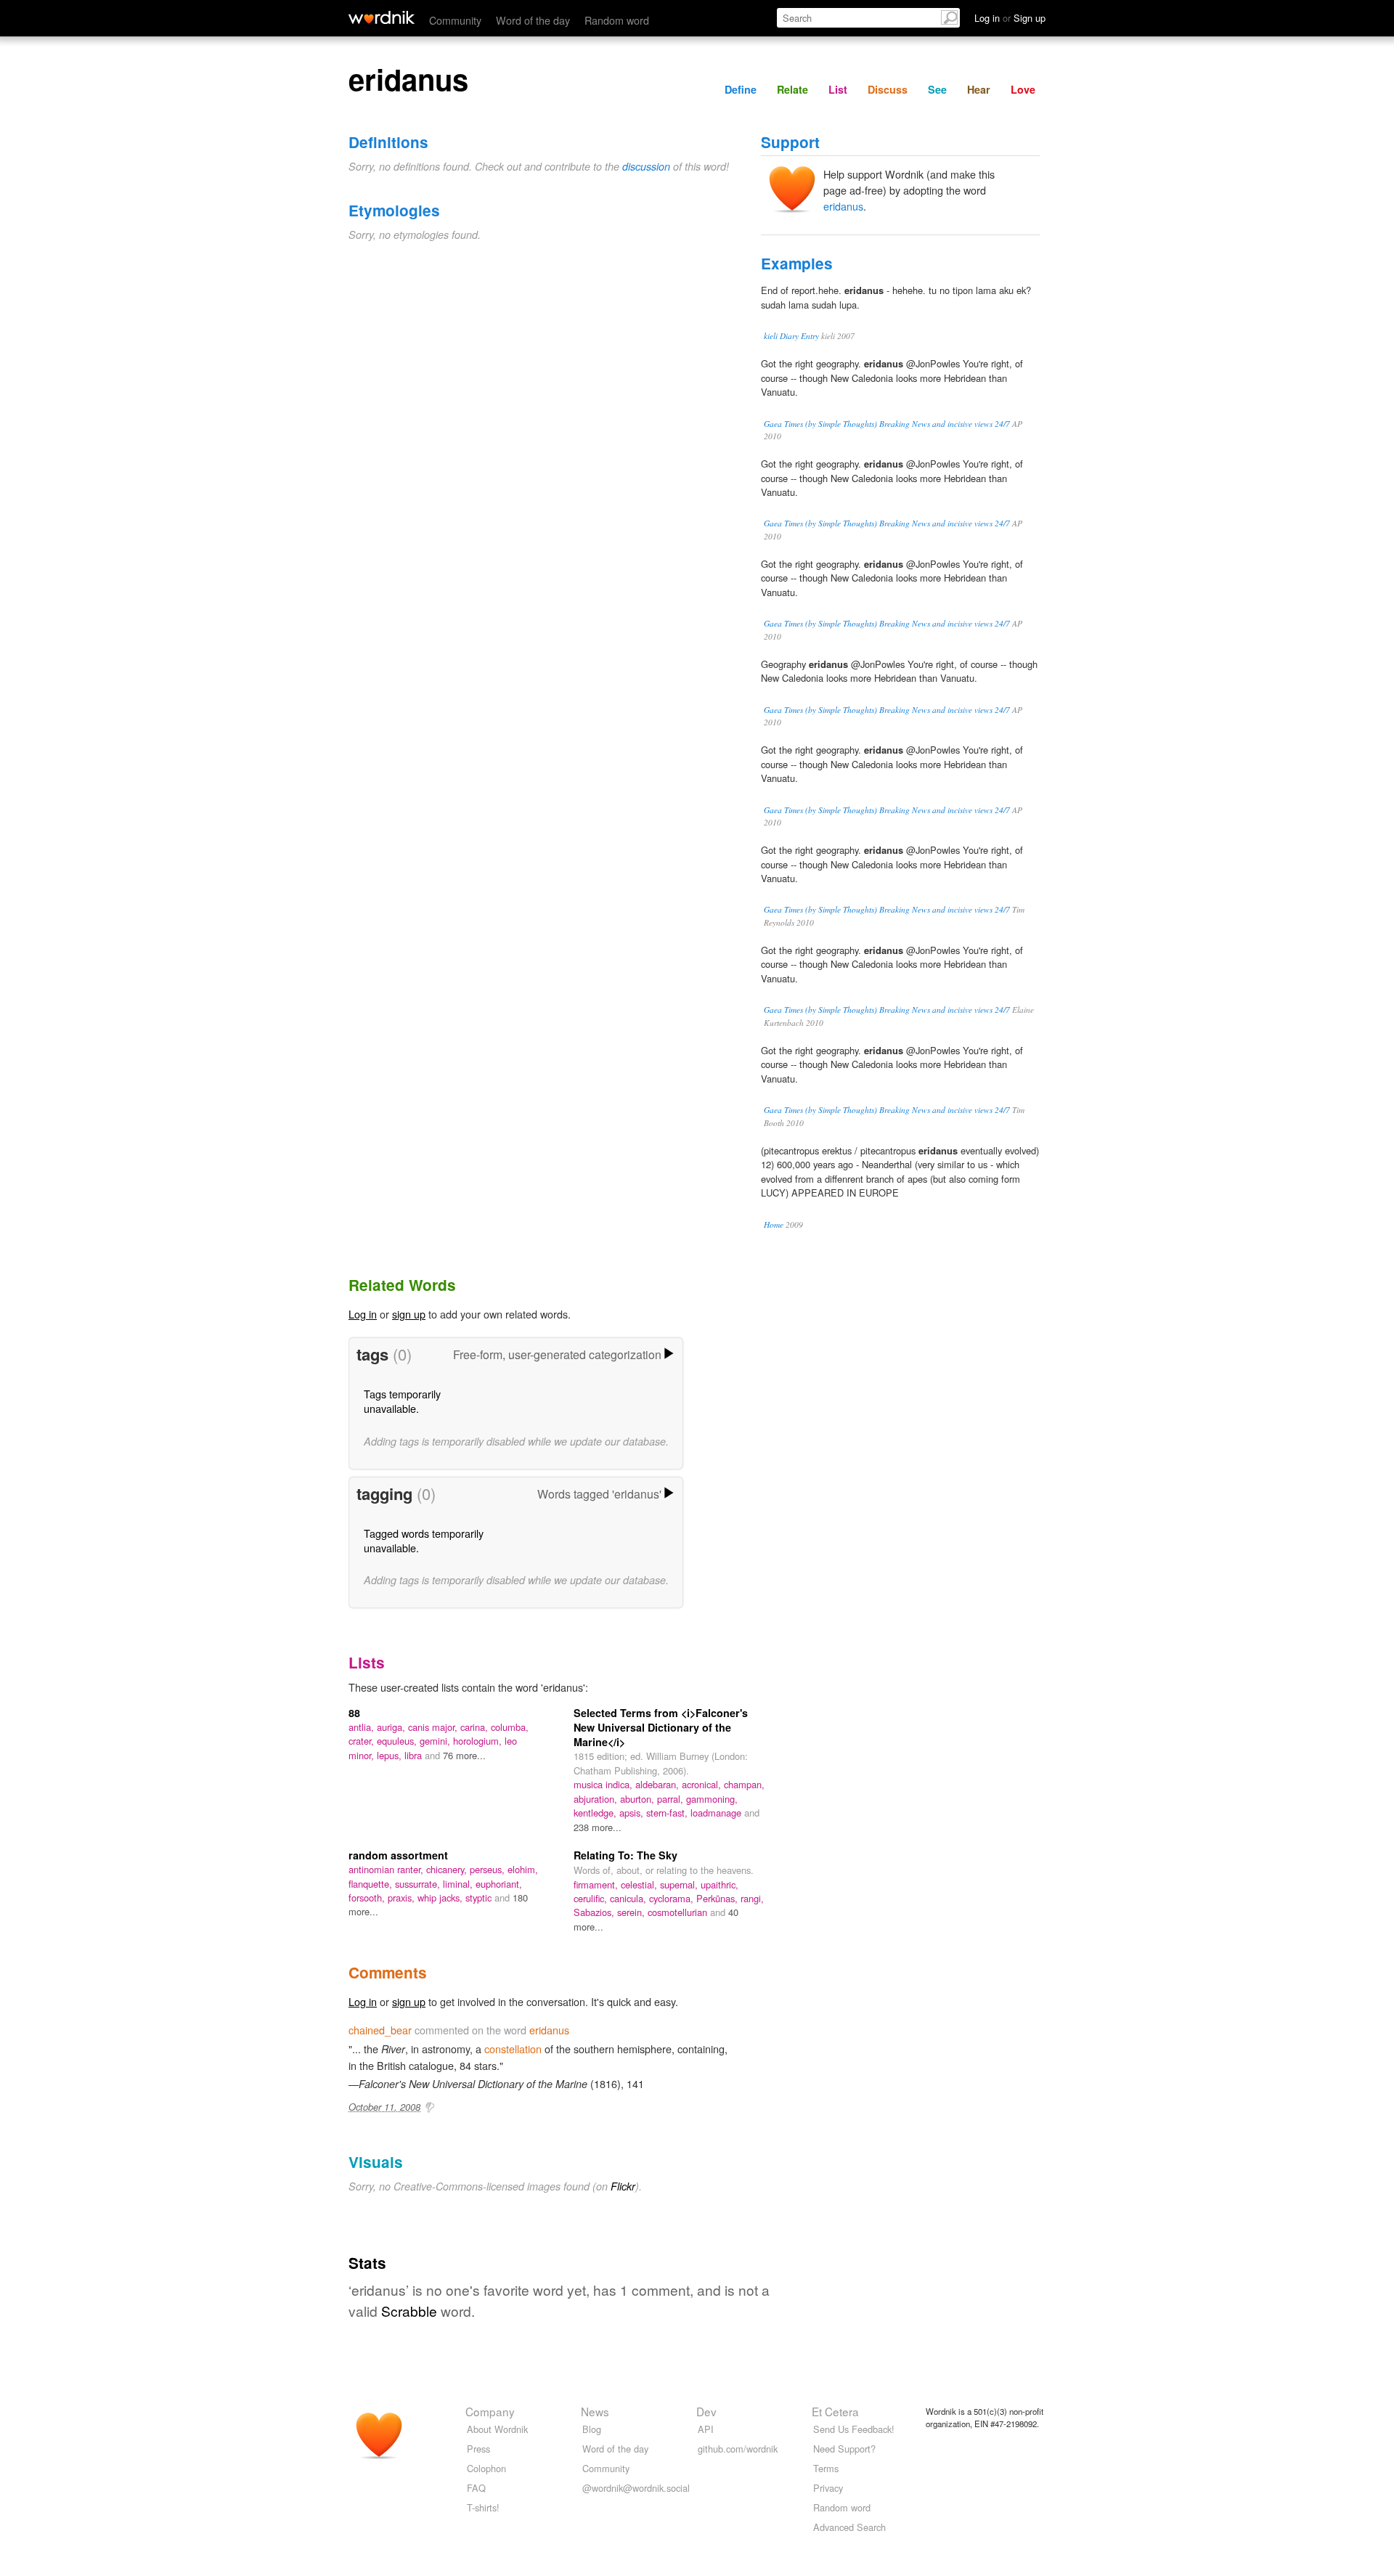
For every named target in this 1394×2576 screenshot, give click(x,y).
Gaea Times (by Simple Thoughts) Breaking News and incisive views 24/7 (887, 424)
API (706, 2429)
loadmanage (717, 1813)
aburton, (639, 1799)
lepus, (391, 1755)
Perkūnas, (718, 1898)
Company (490, 2411)
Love (1023, 89)
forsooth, (368, 1898)
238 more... (598, 1827)
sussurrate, (419, 1884)
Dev (706, 2411)
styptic (480, 1898)
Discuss (888, 89)
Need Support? (844, 2449)
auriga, (392, 1727)
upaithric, (720, 1884)
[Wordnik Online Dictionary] (382, 17)
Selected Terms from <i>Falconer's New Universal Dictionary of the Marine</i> (661, 1727)
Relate (792, 89)
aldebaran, (659, 1784)
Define (741, 89)
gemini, (436, 1741)
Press (478, 2449)
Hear (979, 89)
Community (455, 20)
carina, (476, 1727)
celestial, (640, 1884)
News (595, 2411)
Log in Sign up (1010, 18)
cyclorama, (673, 1898)
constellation (513, 2049)
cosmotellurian (679, 1912)
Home (774, 1224)
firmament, (597, 1884)
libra (415, 1755)
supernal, (680, 1884)
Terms (826, 2468)
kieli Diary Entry (791, 336)
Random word (617, 20)
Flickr (623, 2186)
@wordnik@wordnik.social (636, 2488)
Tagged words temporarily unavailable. (424, 1540)
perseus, (489, 1869)
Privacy (828, 2488)
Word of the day (533, 20)
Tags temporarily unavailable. (402, 1401)
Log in (363, 1314)
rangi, (752, 1898)
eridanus (843, 206)
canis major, (434, 1727)
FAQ (476, 2488)
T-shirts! (483, 2507)
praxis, (403, 1898)
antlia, (363, 1727)
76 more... (464, 1755)
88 (354, 1713)
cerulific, (592, 1898)
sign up (409, 1314)
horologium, (479, 1741)
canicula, (629, 1898)
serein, (632, 1912)
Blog (592, 2429)
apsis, (633, 1813)
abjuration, (597, 1799)
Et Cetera (835, 2411)
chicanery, (448, 1869)
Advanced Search (849, 2527)
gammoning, (712, 1799)
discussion (646, 166)
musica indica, (604, 1784)
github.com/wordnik (738, 2449)
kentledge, (596, 1813)
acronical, (703, 1784)
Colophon (486, 2468)
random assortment (398, 1855)
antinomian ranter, (387, 1869)
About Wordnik (497, 2429)
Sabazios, (595, 1912)
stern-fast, (668, 1813)
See (937, 89)
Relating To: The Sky (625, 1855)
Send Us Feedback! (854, 2429)
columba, (510, 1727)
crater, (363, 1741)
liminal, (459, 1884)
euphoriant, (499, 1884)
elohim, (523, 1869)
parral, (672, 1799)
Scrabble (409, 2311)
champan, (744, 1784)
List (838, 89)
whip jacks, (441, 1898)
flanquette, (372, 1884)
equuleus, (398, 1741)
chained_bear (380, 2030)
